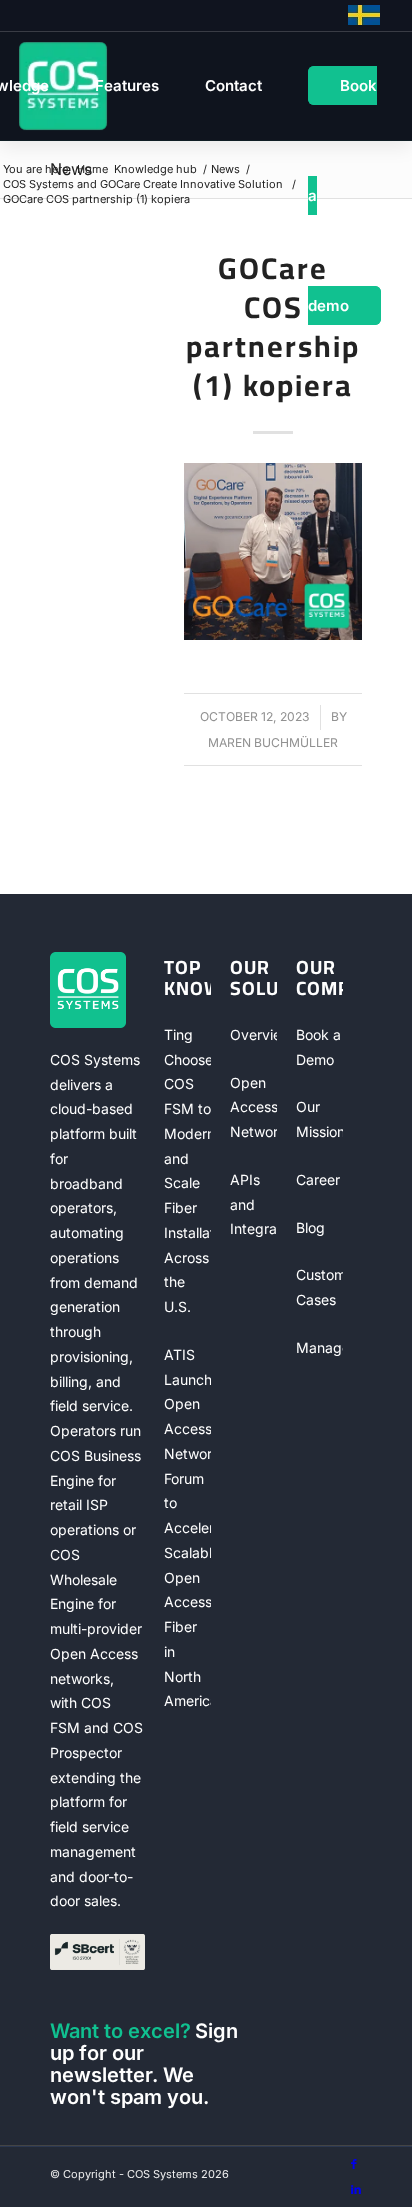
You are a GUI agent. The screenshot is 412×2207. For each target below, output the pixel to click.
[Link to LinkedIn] (356, 2189)
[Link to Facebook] (354, 2164)
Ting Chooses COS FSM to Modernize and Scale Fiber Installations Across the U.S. (187, 1170)
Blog (310, 1227)
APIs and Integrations (253, 1204)
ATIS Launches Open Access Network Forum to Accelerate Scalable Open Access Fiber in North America (187, 1528)
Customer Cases (319, 1287)
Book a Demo (318, 1047)
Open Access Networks (253, 1107)
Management (319, 1347)
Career (318, 1179)
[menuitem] (127, 86)
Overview (253, 1034)
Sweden (364, 15)
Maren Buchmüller (273, 742)
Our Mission (319, 1119)
